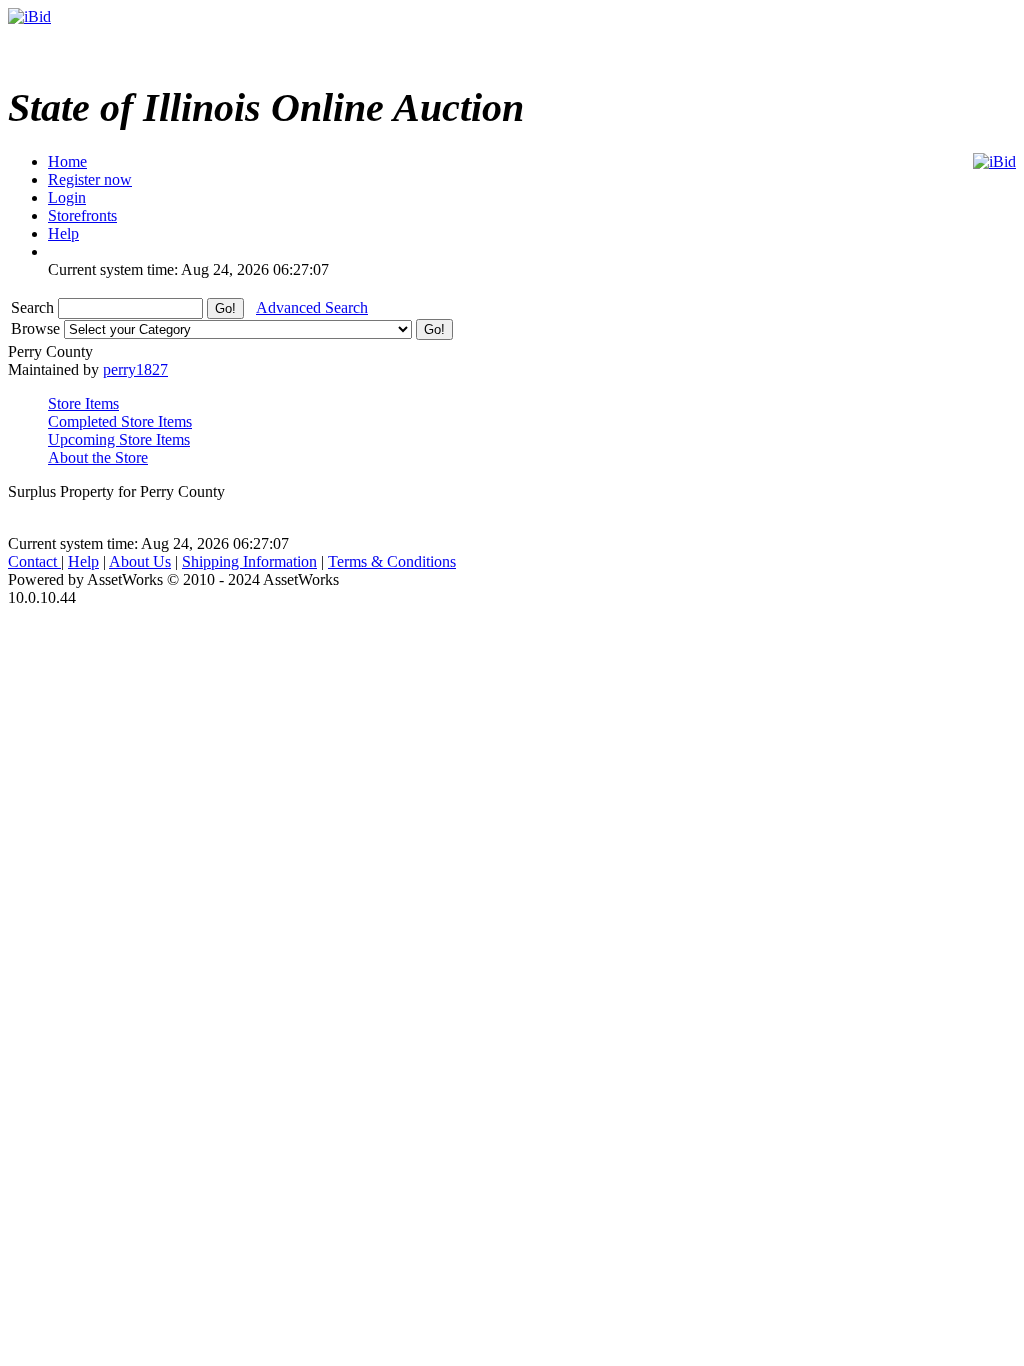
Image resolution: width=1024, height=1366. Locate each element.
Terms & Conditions (392, 561)
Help (83, 561)
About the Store (98, 457)
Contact (34, 561)
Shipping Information (249, 561)
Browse (37, 328)
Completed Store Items (120, 421)
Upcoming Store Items (119, 439)
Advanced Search (312, 307)
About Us (140, 561)
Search (34, 307)
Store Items (83, 403)
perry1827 (135, 369)
